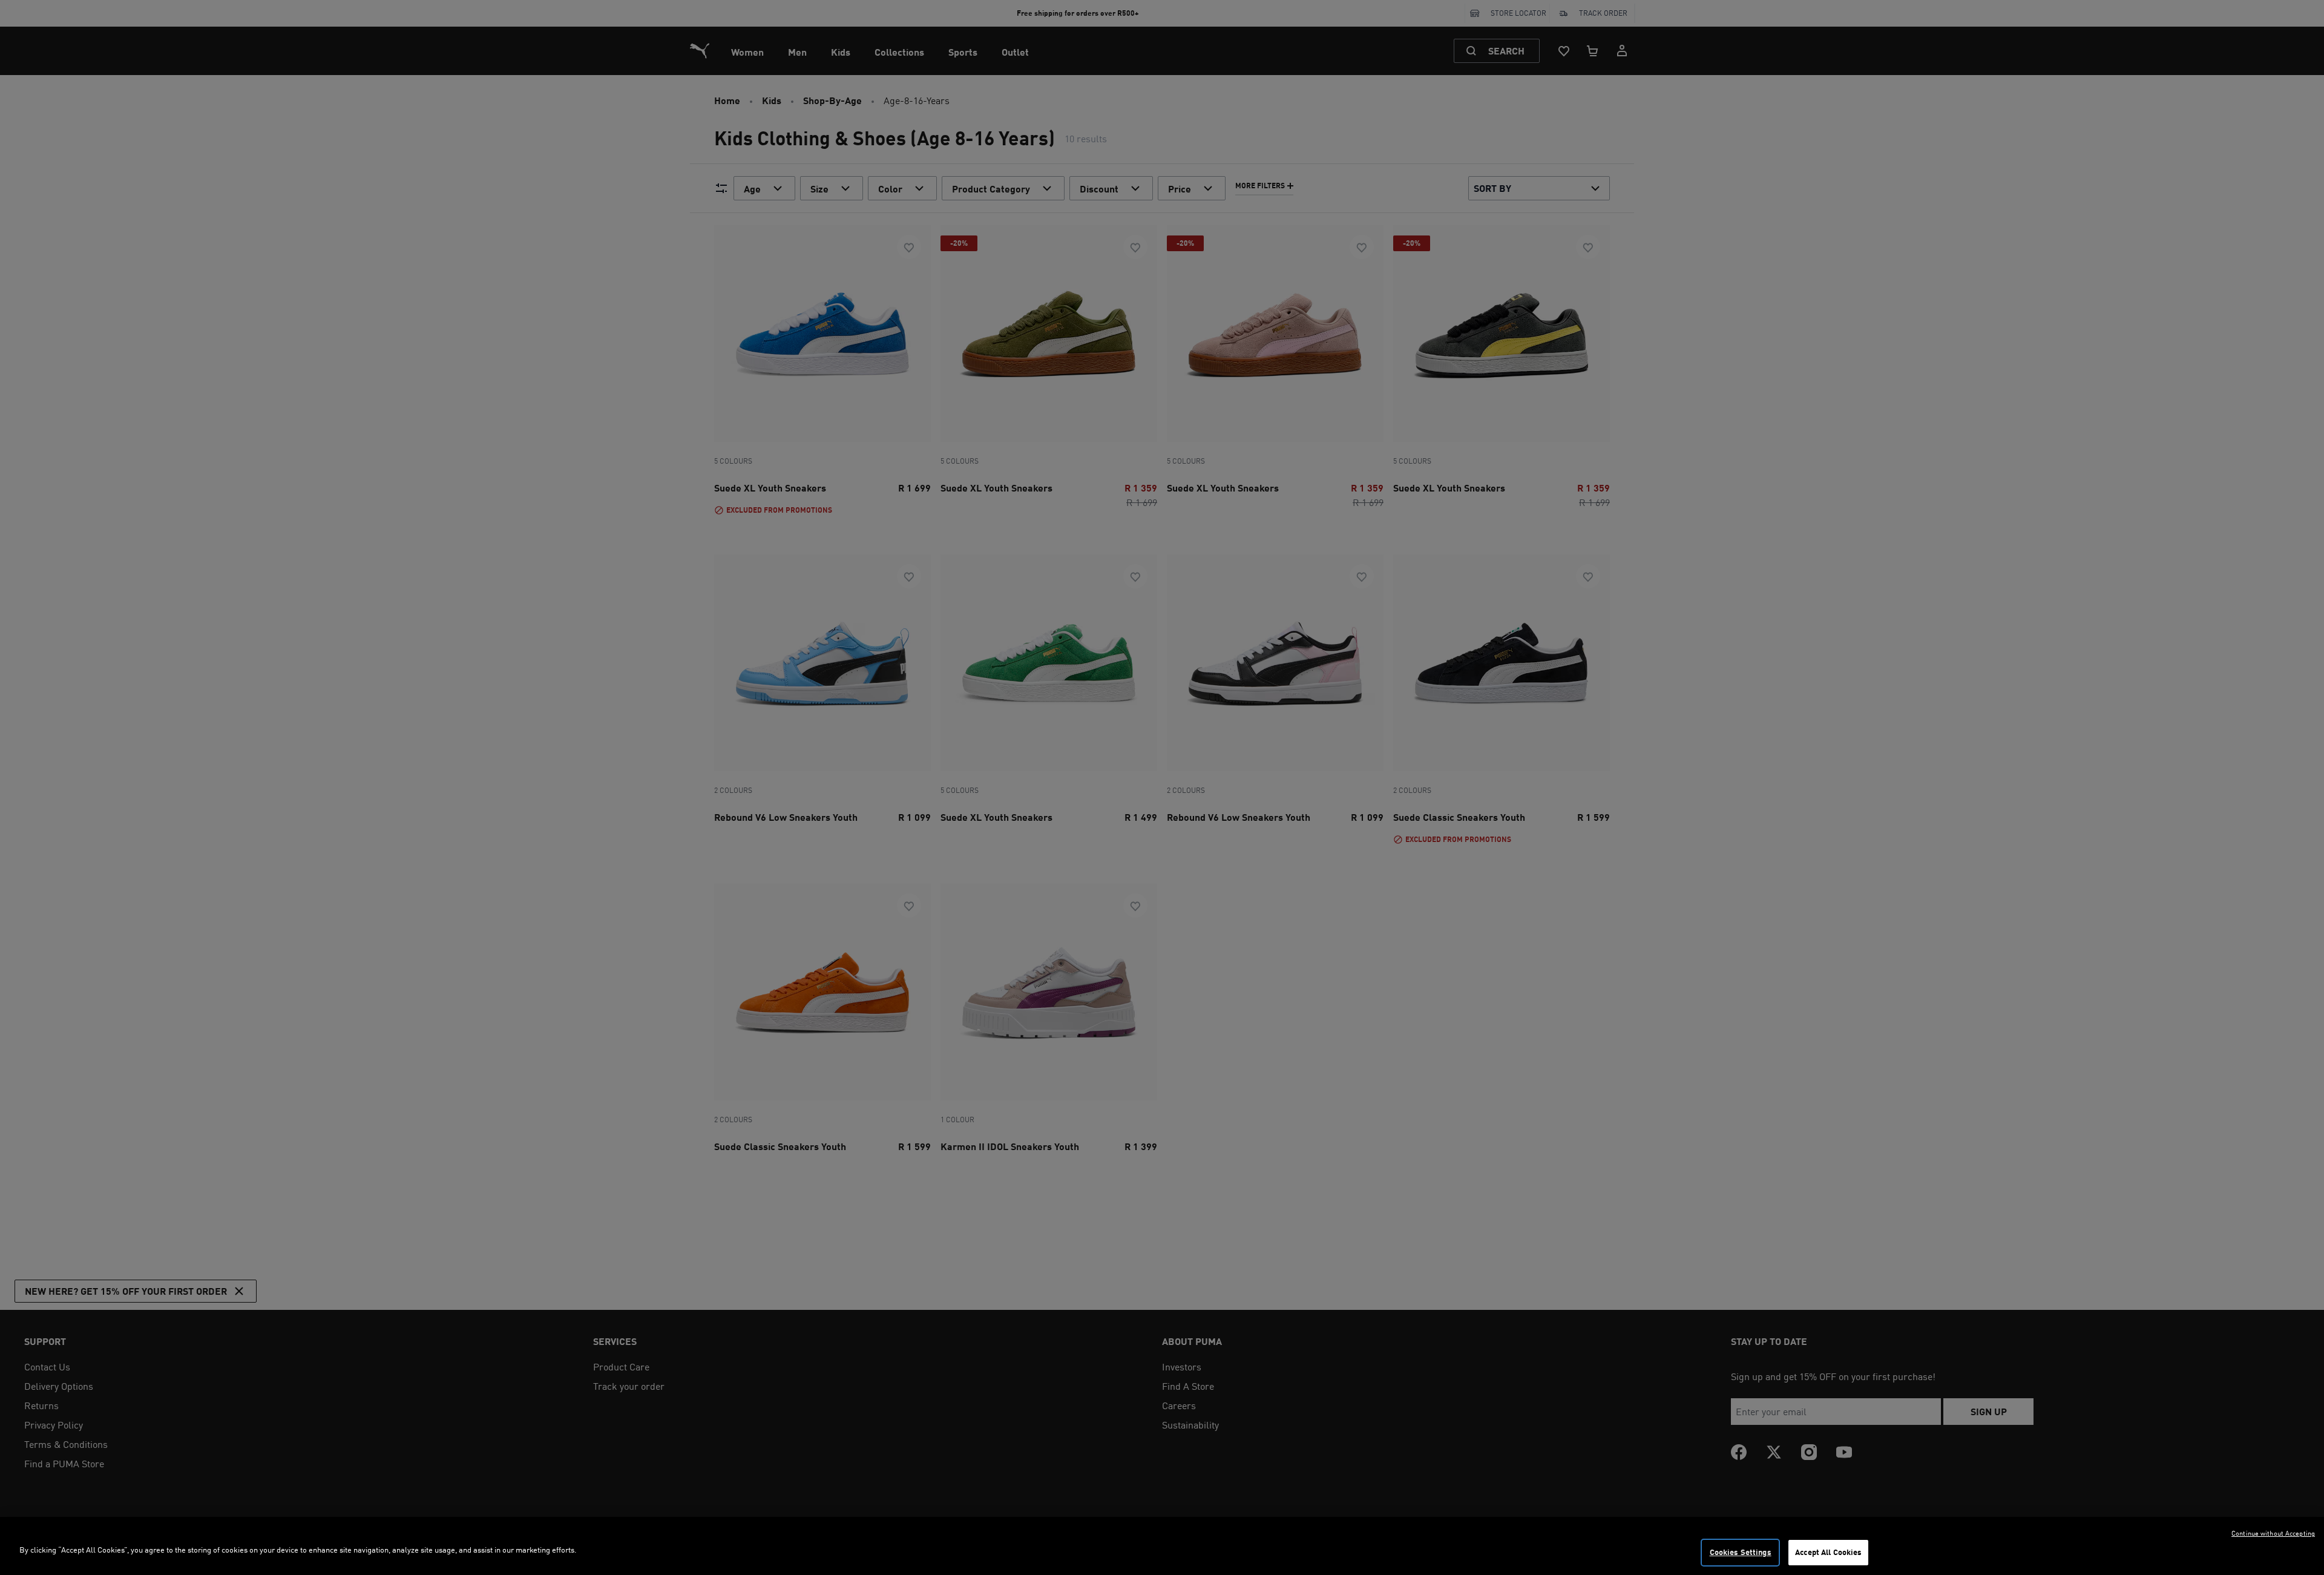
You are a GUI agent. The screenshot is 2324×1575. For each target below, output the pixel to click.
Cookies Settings (1741, 1552)
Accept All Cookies (1828, 1552)
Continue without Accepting (2273, 1533)
